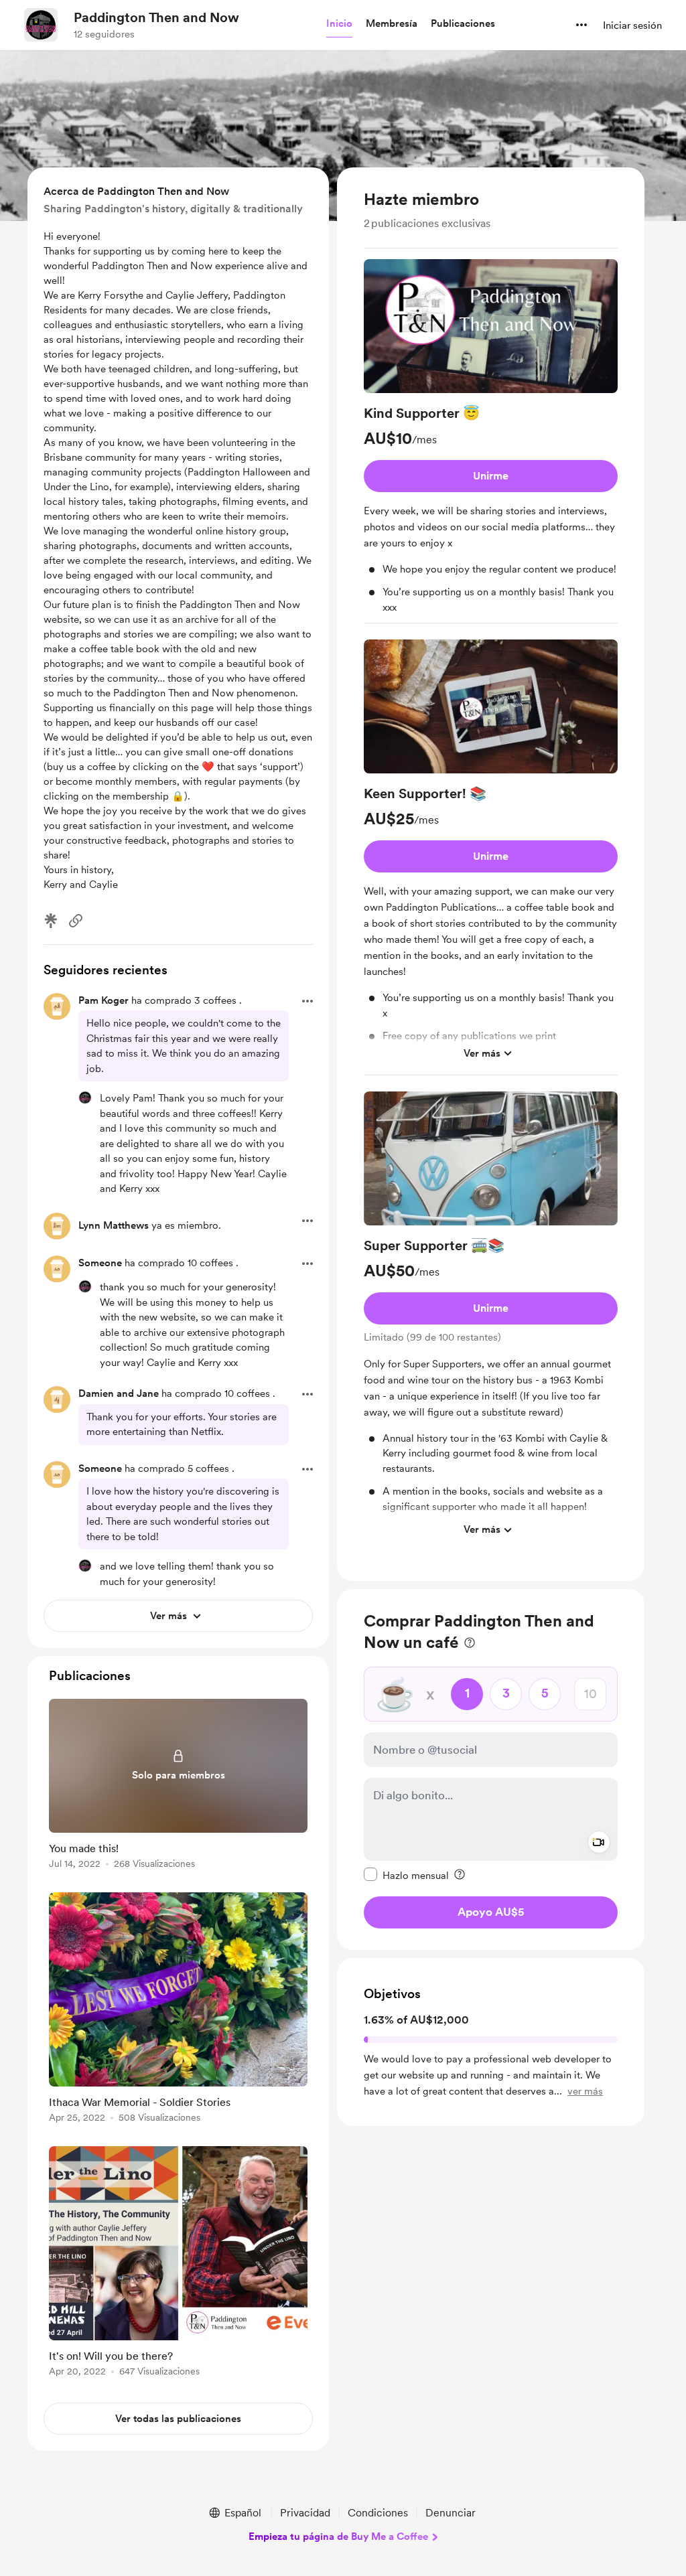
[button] (339, 24)
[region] (491, 874)
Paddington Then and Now (156, 17)
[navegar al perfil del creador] (41, 25)
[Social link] (76, 921)
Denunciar (451, 2513)
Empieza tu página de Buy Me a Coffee (338, 2536)
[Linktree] (51, 921)
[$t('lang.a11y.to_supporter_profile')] (85, 1097)
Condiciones (378, 2513)
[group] (491, 442)
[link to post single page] (178, 1786)
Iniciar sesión (632, 25)
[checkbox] (406, 1875)
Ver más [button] (482, 1053)
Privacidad (305, 2513)
